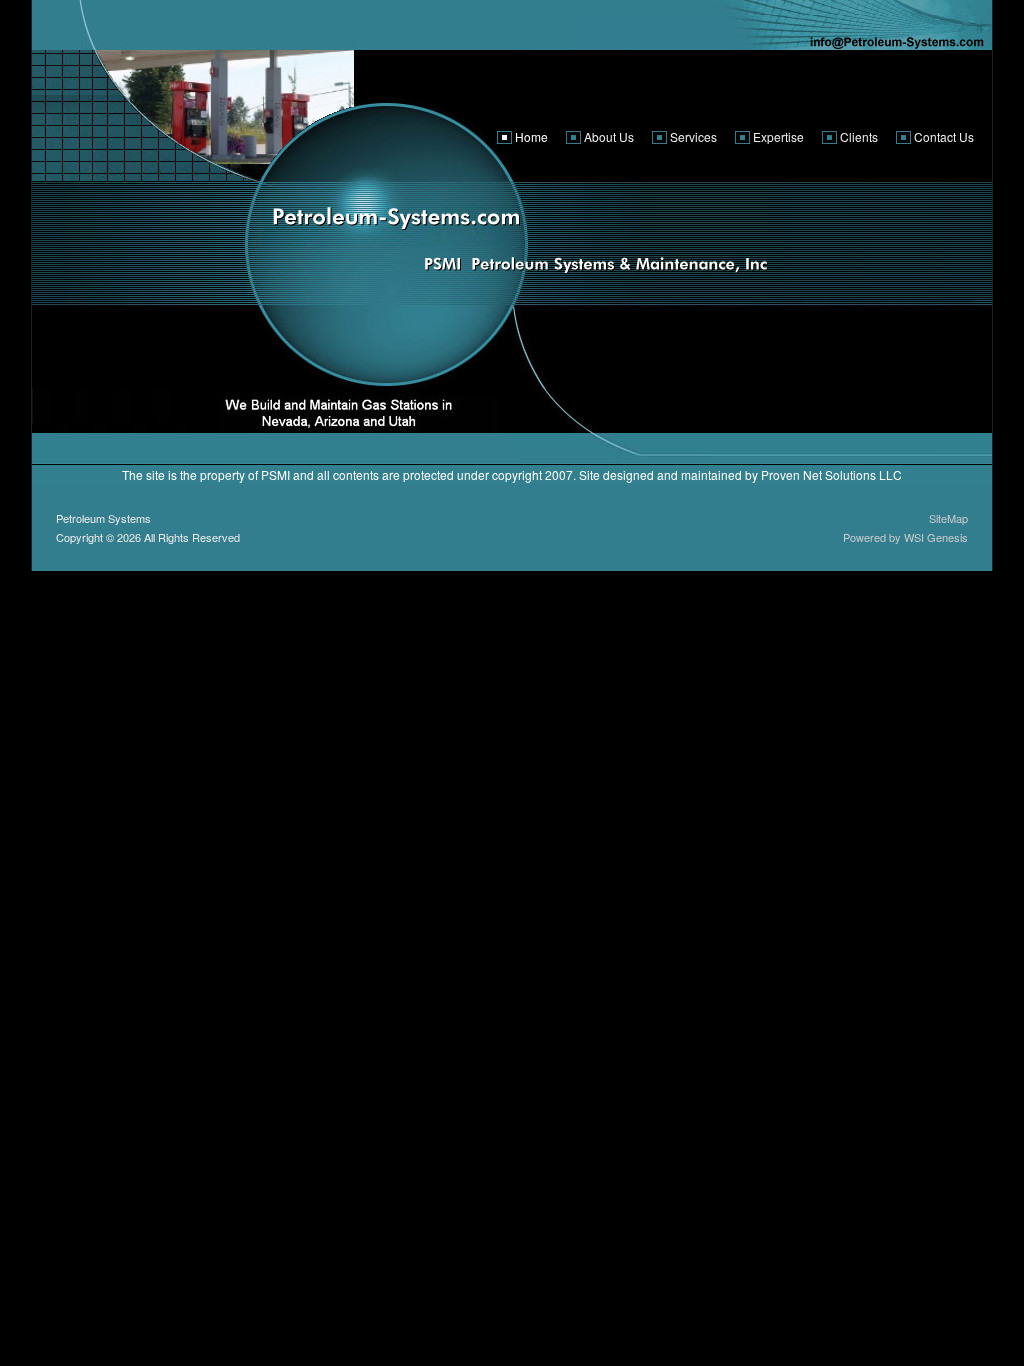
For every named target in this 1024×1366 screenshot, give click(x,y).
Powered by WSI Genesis (905, 537)
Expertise (778, 136)
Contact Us (944, 136)
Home (531, 136)
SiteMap (948, 518)
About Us (609, 136)
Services (693, 136)
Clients (859, 136)
